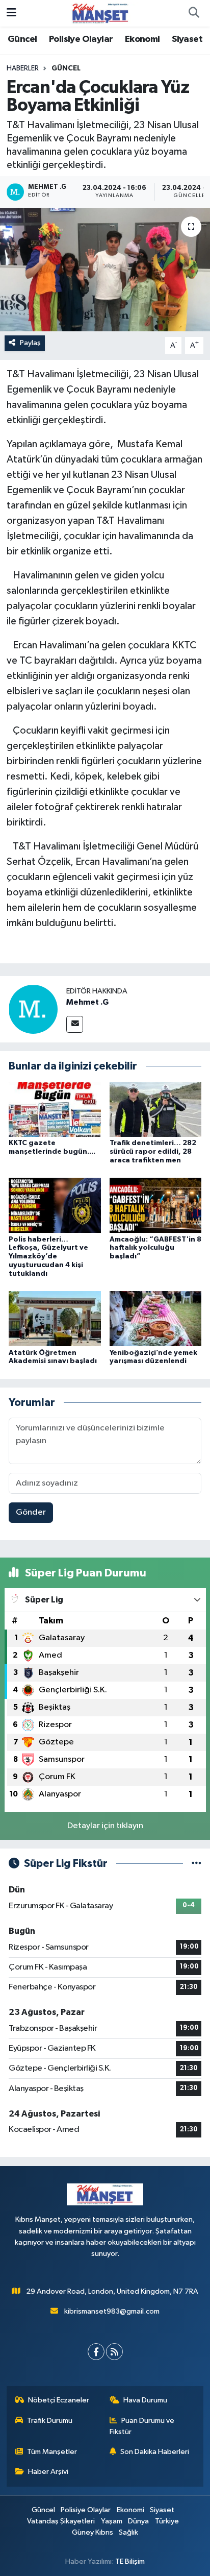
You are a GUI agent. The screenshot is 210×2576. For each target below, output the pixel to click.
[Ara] (194, 13)
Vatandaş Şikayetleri (61, 2521)
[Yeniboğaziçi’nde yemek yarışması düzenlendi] (156, 1318)
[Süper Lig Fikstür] (196, 1864)
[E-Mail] (75, 1024)
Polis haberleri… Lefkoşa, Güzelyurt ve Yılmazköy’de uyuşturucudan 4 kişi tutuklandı (48, 1257)
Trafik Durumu (50, 2421)
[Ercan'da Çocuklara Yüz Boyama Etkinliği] (105, 269)
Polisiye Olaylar (81, 39)
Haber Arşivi (48, 2472)
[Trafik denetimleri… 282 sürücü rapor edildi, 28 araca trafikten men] (156, 1109)
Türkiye (167, 2521)
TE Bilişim (130, 2561)
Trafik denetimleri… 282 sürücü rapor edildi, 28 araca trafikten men (153, 1152)
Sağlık (128, 2532)
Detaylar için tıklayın (105, 1826)
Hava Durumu (145, 2400)
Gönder (31, 1512)
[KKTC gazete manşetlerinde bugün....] (55, 1109)
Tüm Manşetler (52, 2452)
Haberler (23, 68)
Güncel (22, 39)
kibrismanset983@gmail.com (112, 2311)
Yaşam (112, 2521)
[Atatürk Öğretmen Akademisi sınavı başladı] (55, 1318)
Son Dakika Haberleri (155, 2452)
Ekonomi (142, 39)
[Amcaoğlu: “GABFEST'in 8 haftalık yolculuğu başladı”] (156, 1205)
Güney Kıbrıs (93, 2532)
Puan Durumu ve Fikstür (142, 2426)
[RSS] (114, 2352)
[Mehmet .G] (33, 1009)
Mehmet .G (87, 1002)
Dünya (138, 2521)
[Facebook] (96, 2352)
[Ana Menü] (11, 13)
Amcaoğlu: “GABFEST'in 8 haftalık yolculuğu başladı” (155, 1248)
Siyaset (187, 39)
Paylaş (30, 343)
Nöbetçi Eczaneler (59, 2400)
